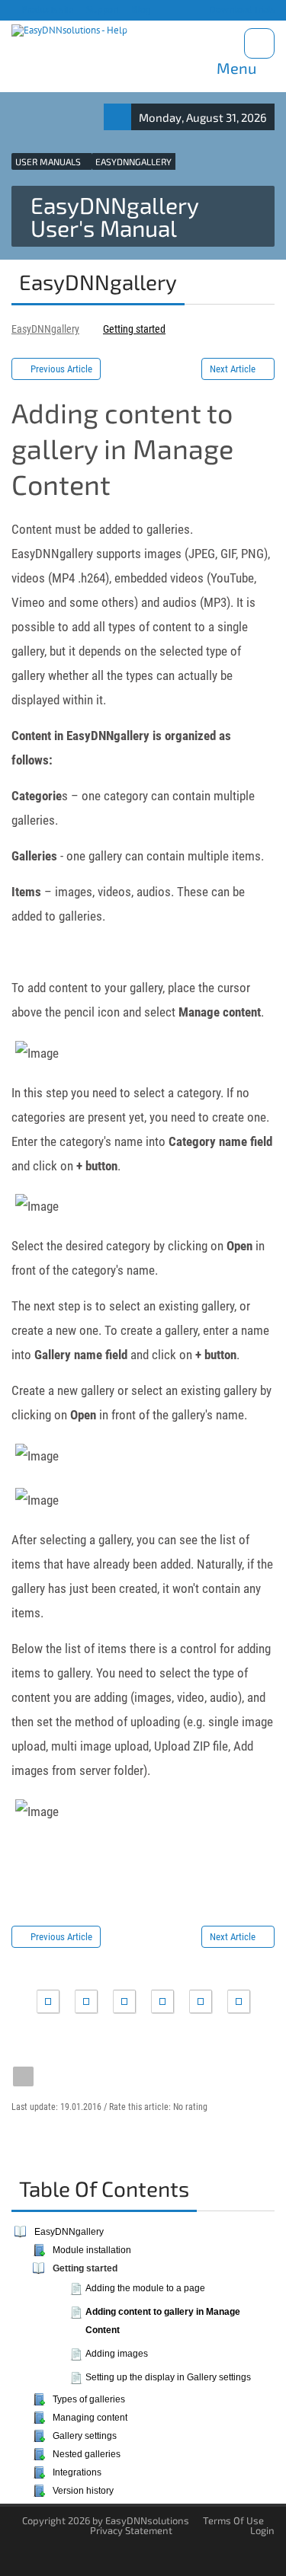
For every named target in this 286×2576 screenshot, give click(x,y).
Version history (83, 2491)
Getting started (134, 329)
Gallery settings (85, 2436)
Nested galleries (87, 2454)
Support (101, 10)
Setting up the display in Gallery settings (168, 2377)
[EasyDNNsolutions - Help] (69, 31)
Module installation (92, 2250)
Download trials (241, 10)
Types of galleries (89, 2399)
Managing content (90, 2418)
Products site (47, 10)
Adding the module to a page (145, 2288)
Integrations (77, 2472)
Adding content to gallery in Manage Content (163, 2321)
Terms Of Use (233, 2520)
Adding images (117, 2354)
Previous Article (61, 369)
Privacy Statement (131, 2530)
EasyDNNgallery (45, 329)
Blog (140, 10)
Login (262, 2530)
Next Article (233, 369)
